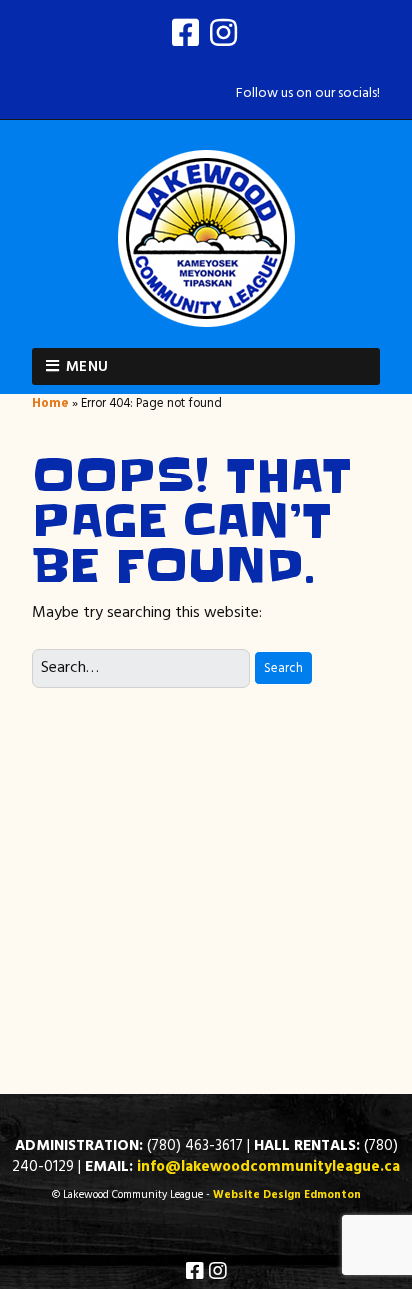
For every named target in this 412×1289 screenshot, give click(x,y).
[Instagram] (223, 36)
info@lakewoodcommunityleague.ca (268, 1167)
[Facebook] (187, 36)
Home (50, 403)
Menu (87, 367)
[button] (283, 668)
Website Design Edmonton (287, 1195)
